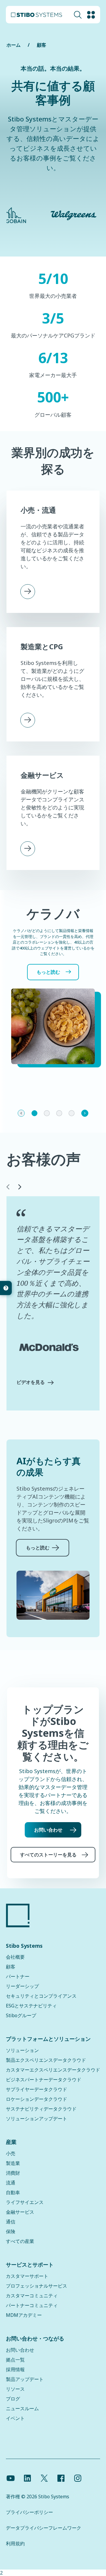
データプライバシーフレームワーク (44, 2528)
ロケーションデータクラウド (37, 2099)
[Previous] (21, 1113)
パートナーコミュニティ (32, 2305)
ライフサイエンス (25, 2202)
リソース (15, 2389)
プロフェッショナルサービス (37, 2286)
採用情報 (15, 2369)
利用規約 (15, 2543)
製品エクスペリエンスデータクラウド (46, 2060)
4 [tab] (72, 1113)
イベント (15, 2418)
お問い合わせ (48, 1830)
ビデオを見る (31, 1382)
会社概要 (15, 1957)
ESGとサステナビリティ (31, 2006)
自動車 (13, 2192)
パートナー (18, 1976)
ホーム (14, 45)
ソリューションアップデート (37, 2119)
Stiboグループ (21, 2015)
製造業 (13, 2163)
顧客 (42, 45)
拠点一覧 (15, 2360)
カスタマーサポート (27, 2276)
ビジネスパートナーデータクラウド (44, 2080)
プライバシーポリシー (29, 2512)
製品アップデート (25, 2379)
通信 (11, 2222)
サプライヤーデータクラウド (37, 2089)
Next (19, 1187)
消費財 (13, 2173)
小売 (11, 2153)
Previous (7, 1187)
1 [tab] (34, 1113)
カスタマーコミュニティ (32, 2296)
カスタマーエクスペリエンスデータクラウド (53, 2070)
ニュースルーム (22, 2408)
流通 (11, 2183)
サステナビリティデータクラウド (41, 2109)
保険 (11, 2231)
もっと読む (48, 972)
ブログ (13, 2399)
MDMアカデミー (24, 2315)
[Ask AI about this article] (6, 1288)
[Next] (85, 1113)
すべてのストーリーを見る (48, 1855)
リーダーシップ (22, 1986)
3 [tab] (59, 1113)
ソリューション (22, 2050)
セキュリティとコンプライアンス (41, 1996)
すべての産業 (20, 2241)
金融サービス (20, 2212)
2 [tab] (47, 1113)
